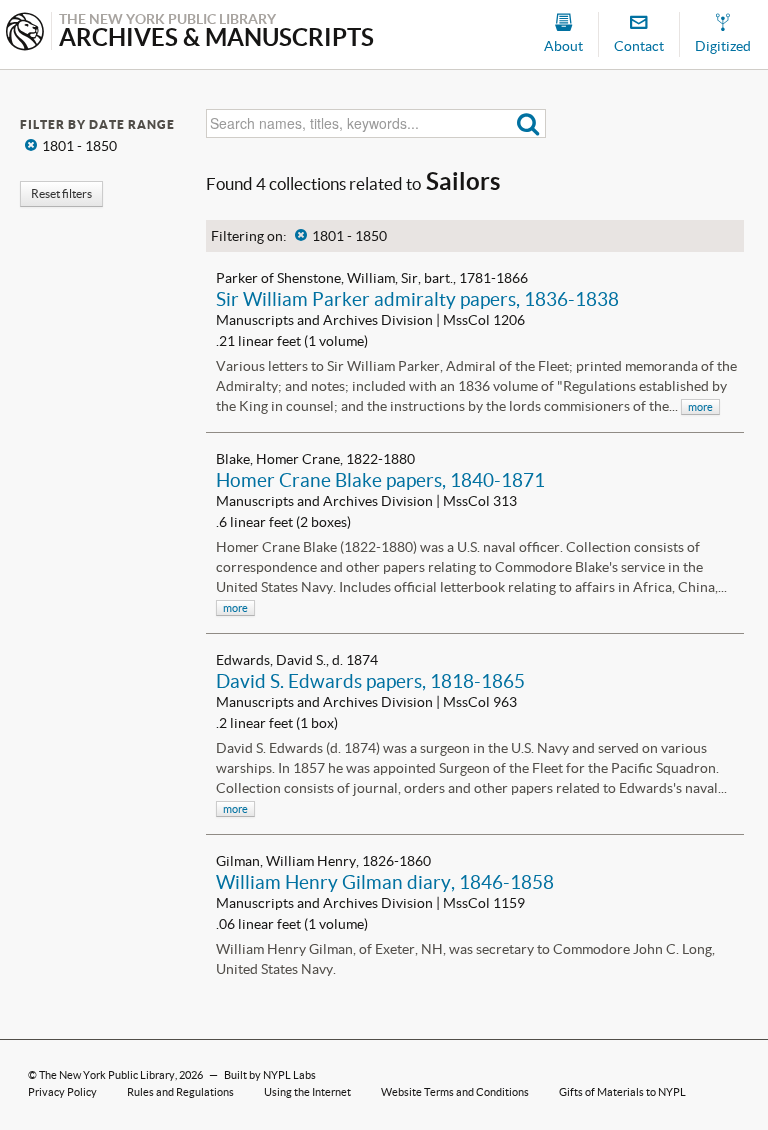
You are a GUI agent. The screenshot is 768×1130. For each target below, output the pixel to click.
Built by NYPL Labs (270, 1075)
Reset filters (61, 193)
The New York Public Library (107, 1075)
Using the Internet (307, 1092)
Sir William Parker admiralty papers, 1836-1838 (417, 299)
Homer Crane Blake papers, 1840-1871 (380, 480)
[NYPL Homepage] (25, 33)
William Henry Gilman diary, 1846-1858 (385, 882)
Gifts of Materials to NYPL (622, 1092)
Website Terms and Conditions (455, 1092)
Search (528, 123)
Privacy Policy (62, 1092)
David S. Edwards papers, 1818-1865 (370, 681)
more (700, 407)
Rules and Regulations (180, 1092)
